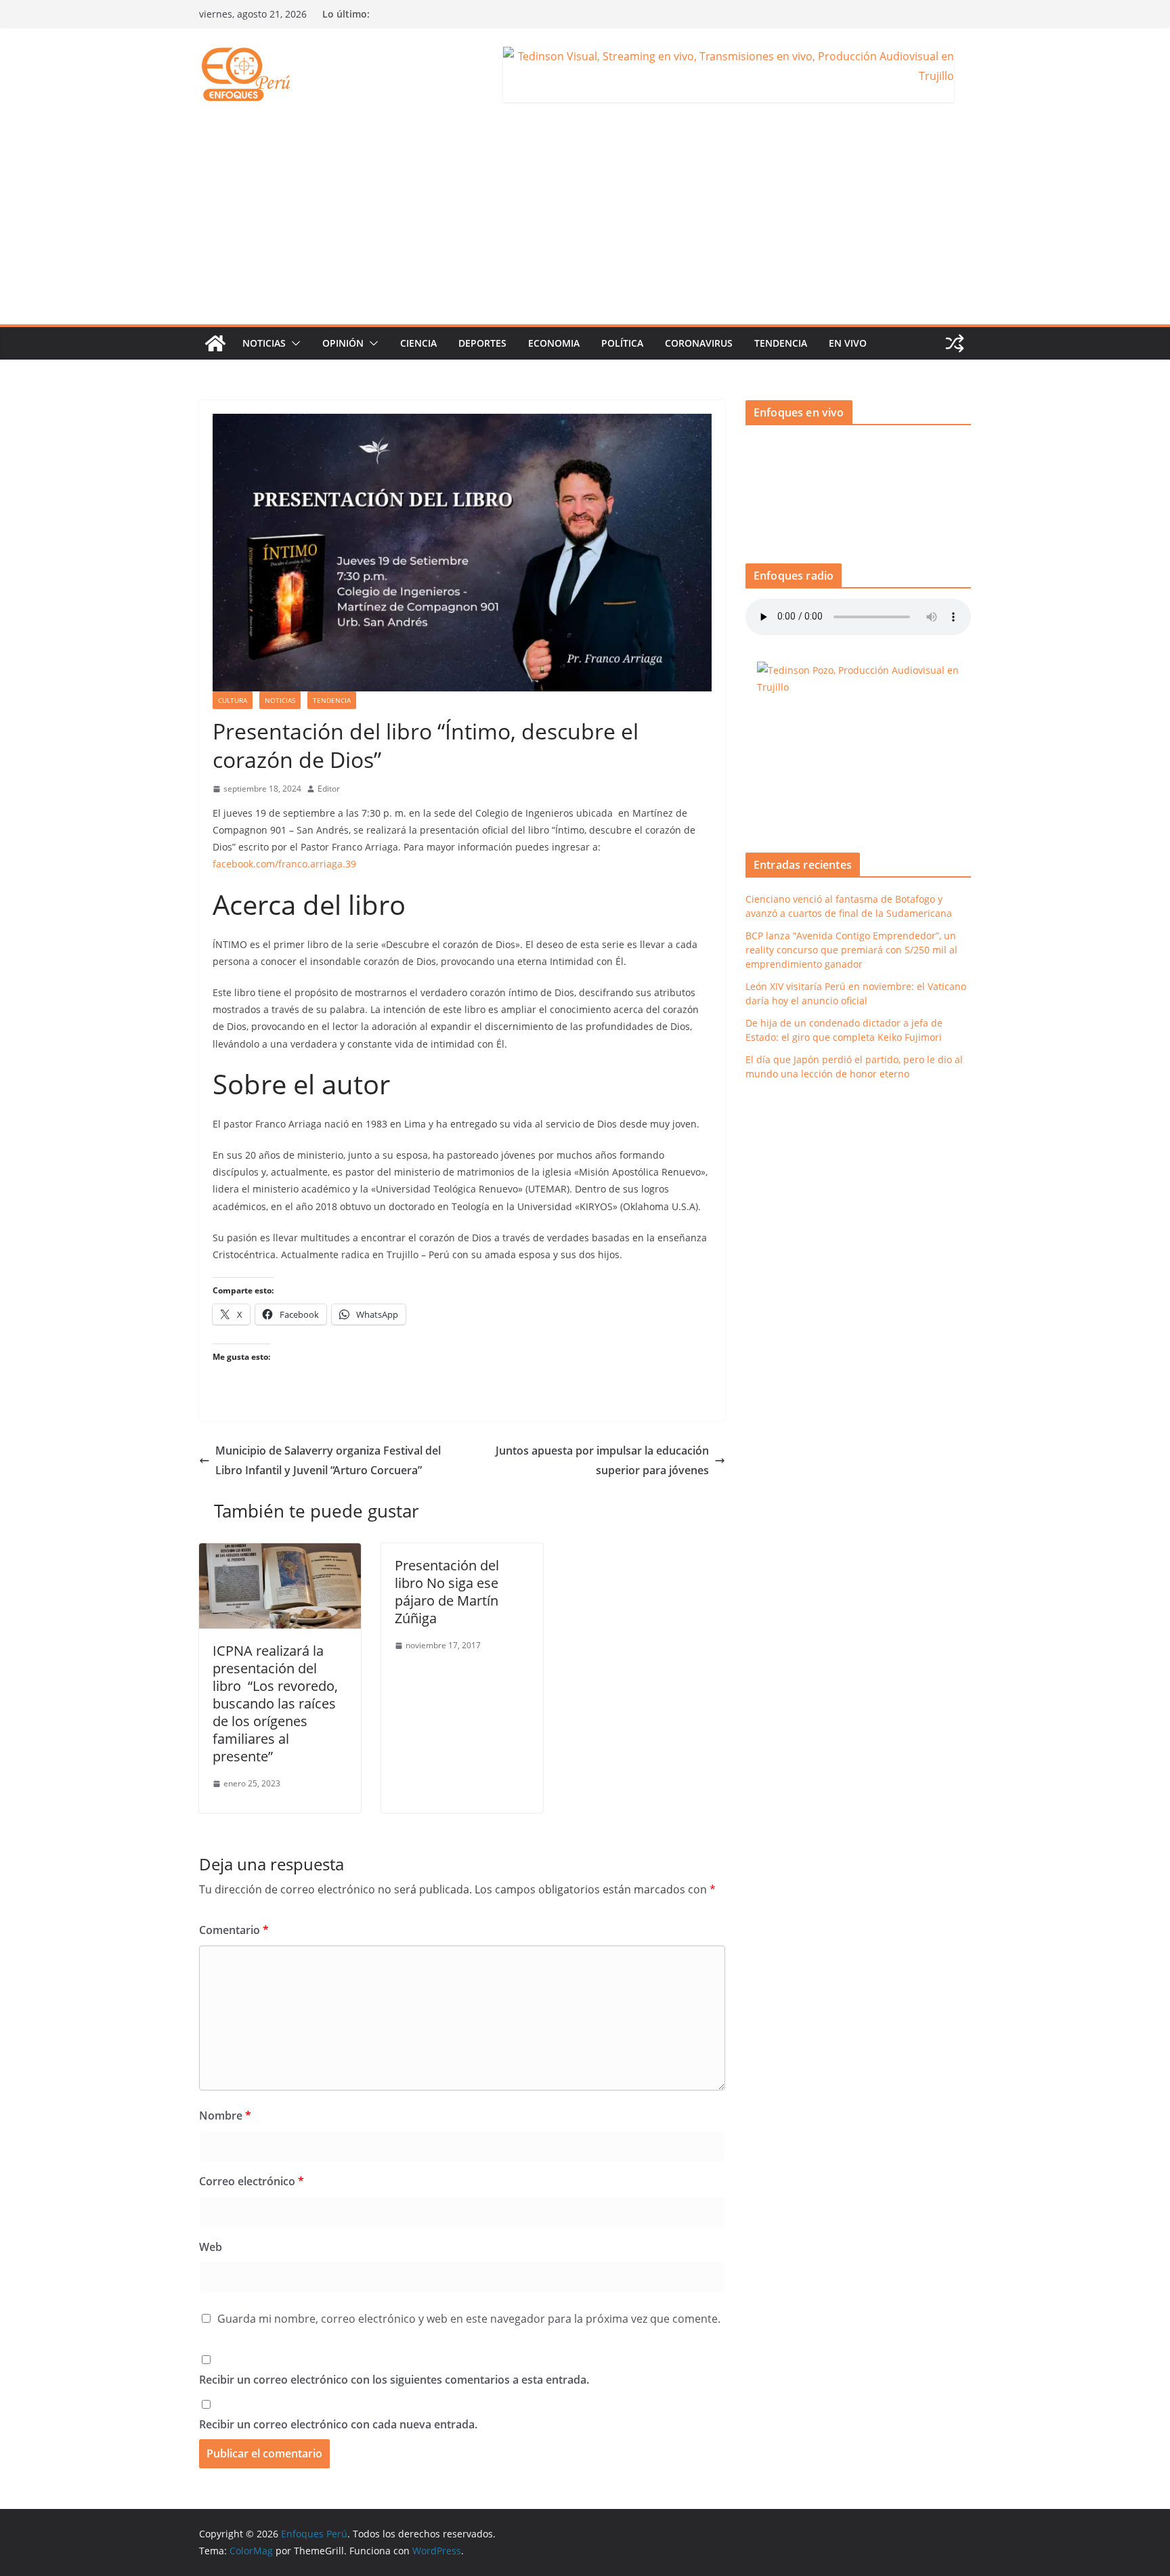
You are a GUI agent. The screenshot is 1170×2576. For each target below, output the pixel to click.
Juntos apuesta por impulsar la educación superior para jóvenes (602, 1460)
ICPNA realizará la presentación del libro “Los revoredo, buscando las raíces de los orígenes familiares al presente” (275, 1703)
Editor (329, 789)
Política (622, 343)
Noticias (264, 343)
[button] (293, 343)
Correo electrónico (252, 2181)
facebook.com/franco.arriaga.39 (284, 864)
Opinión (343, 343)
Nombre (225, 2116)
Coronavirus (699, 343)
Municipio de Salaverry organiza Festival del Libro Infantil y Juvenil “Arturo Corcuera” (328, 1460)
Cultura (233, 700)
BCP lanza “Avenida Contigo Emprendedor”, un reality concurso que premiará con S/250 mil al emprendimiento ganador (851, 950)
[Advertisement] (585, 223)
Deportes (482, 343)
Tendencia (781, 343)
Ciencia (418, 343)
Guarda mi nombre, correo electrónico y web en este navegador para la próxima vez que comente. (469, 2319)
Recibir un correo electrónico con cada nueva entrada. (338, 2424)
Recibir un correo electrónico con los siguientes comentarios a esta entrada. (394, 2380)
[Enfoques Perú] (215, 343)
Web (211, 2247)
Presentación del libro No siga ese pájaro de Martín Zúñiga (447, 1592)
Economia (554, 343)
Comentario (234, 1930)
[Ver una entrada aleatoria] (955, 343)
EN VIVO (848, 343)
